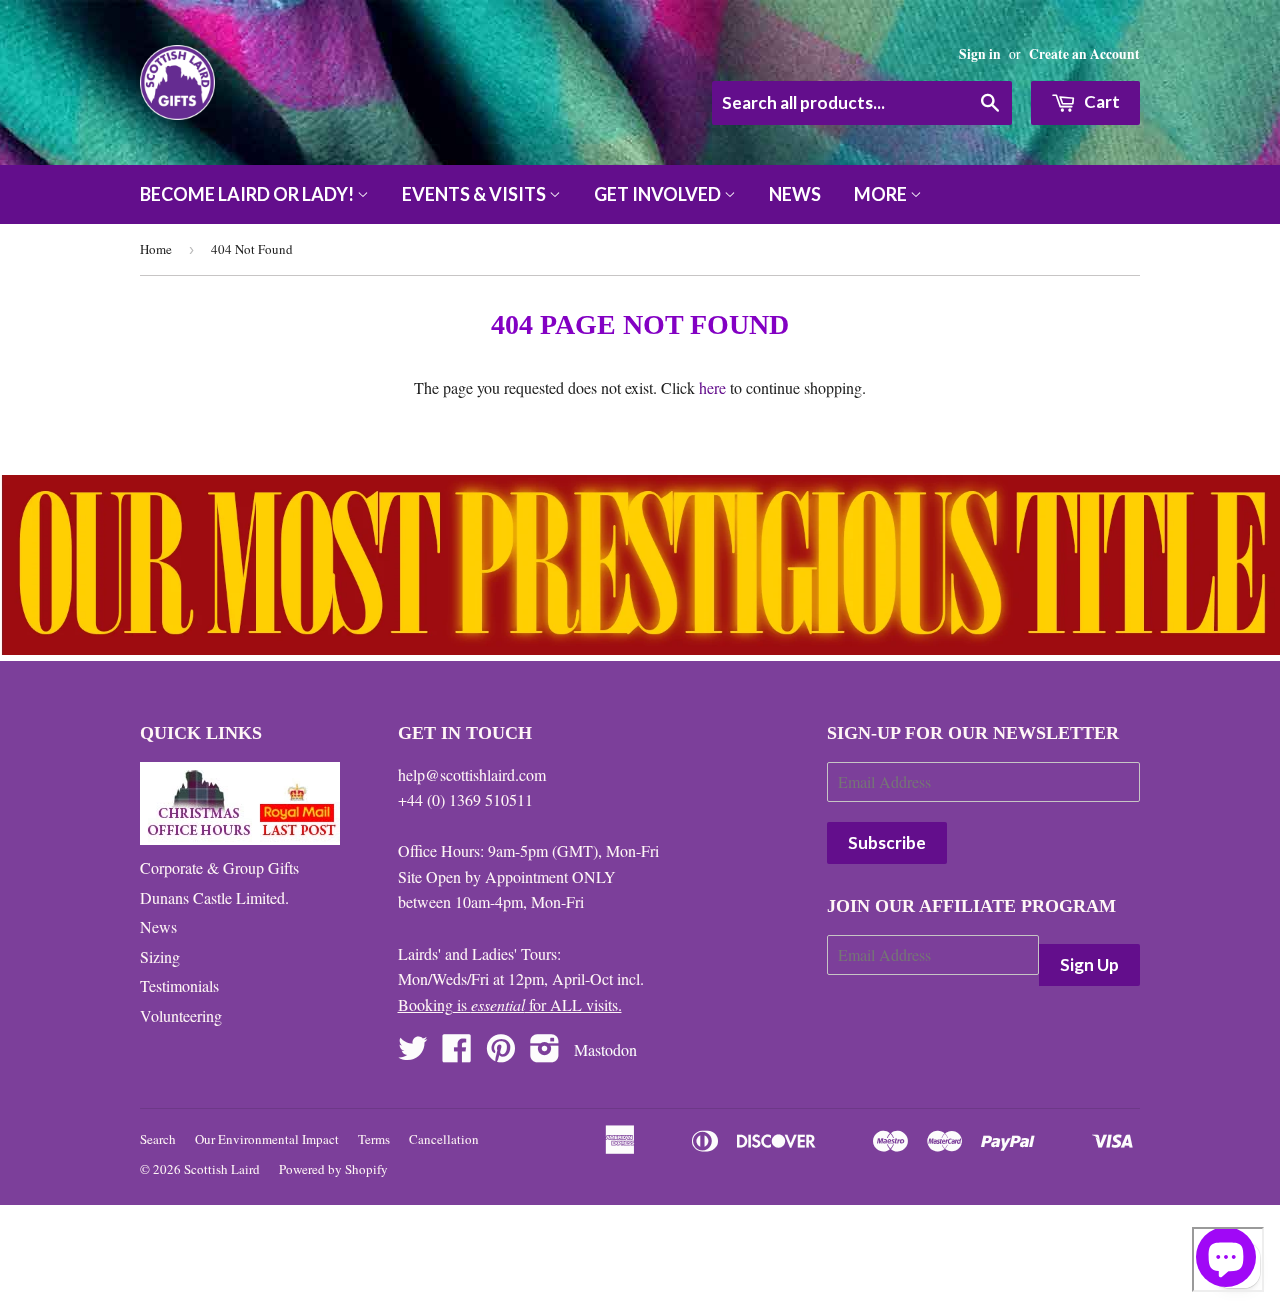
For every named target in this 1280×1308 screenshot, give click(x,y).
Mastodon (605, 1049)
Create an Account (1084, 54)
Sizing (160, 956)
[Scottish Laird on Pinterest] (501, 1053)
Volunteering (181, 1015)
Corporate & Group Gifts (219, 867)
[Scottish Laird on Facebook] (457, 1053)
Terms (374, 1139)
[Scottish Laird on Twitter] (413, 1053)
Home (156, 249)
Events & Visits (475, 194)
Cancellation (444, 1139)
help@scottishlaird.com (472, 774)
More (882, 194)
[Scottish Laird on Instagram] (545, 1053)
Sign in (980, 54)
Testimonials (179, 985)
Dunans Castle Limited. (214, 897)
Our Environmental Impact (267, 1139)
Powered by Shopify (333, 1169)
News (795, 194)
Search (158, 1139)
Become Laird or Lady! (248, 194)
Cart (1100, 101)
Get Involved (659, 194)
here (712, 387)
